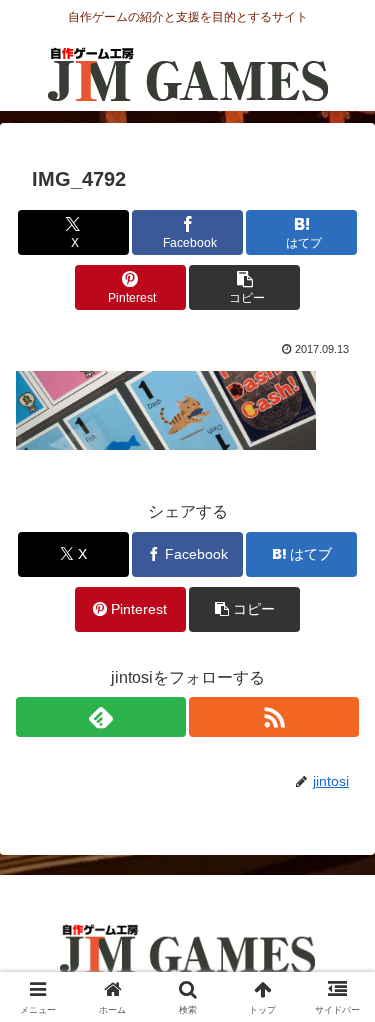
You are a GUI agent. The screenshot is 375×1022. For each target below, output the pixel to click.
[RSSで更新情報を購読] (274, 717)
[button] (244, 287)
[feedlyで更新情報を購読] (101, 717)
